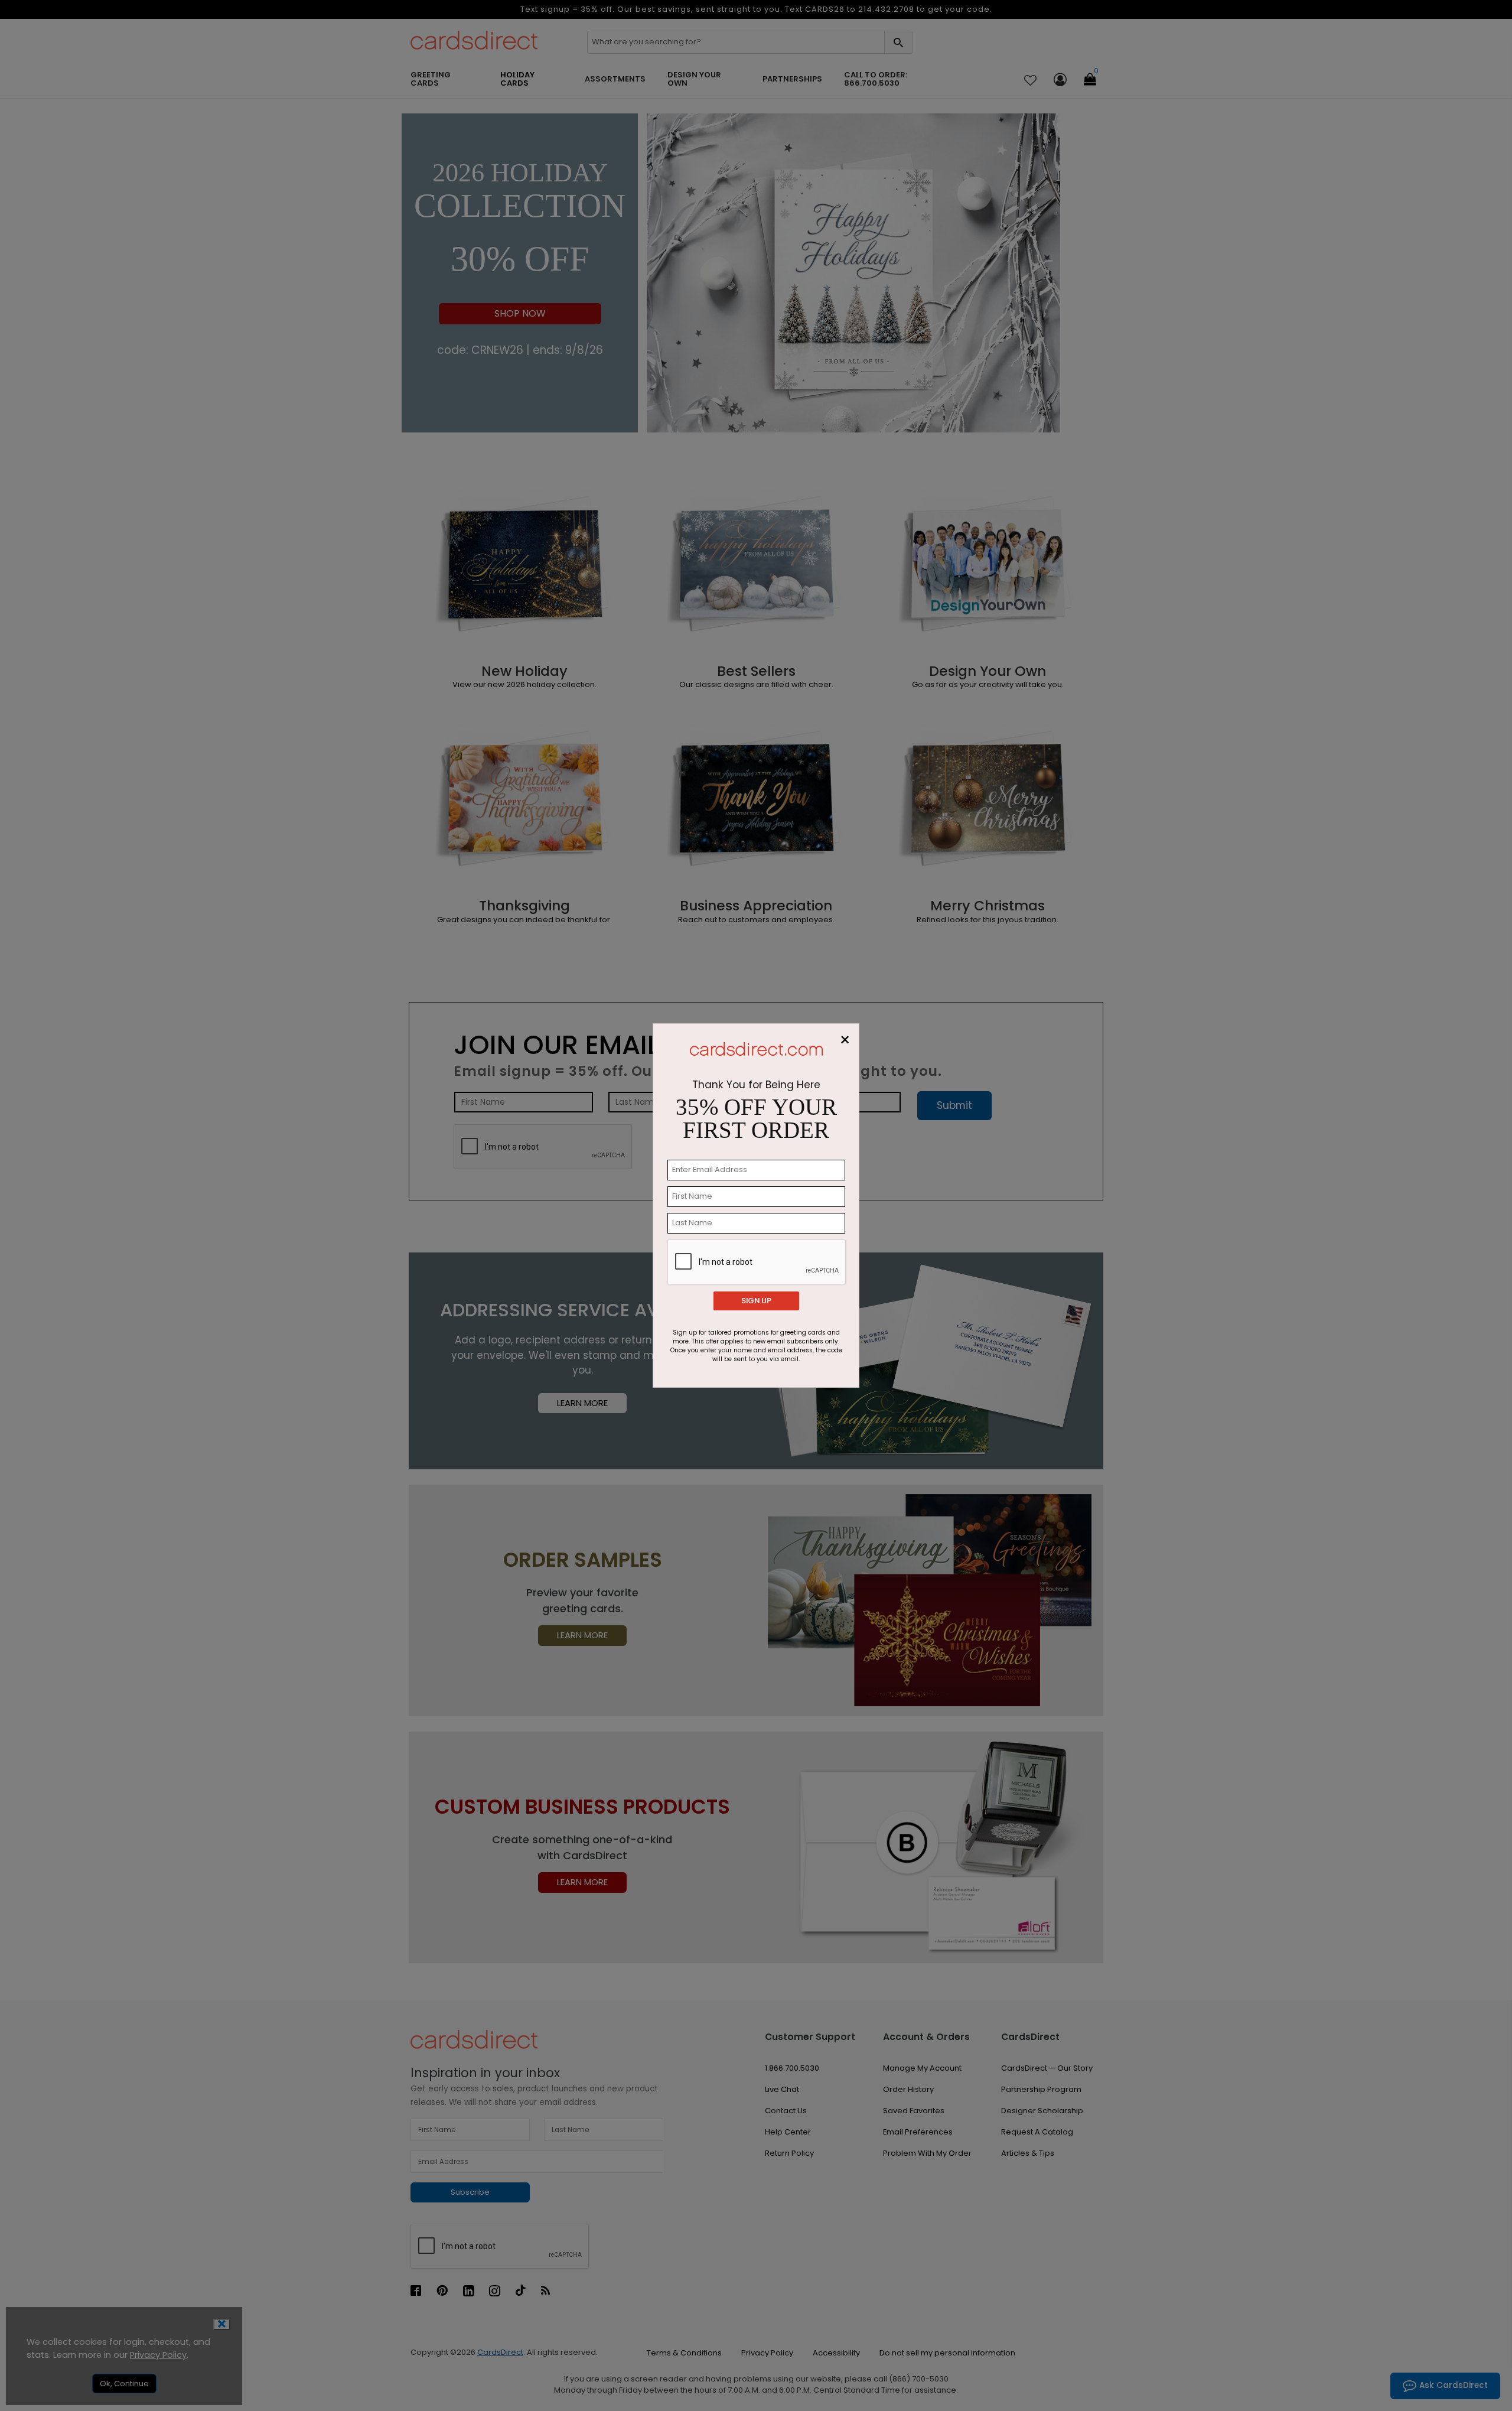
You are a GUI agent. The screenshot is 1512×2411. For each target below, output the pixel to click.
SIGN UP (756, 1301)
